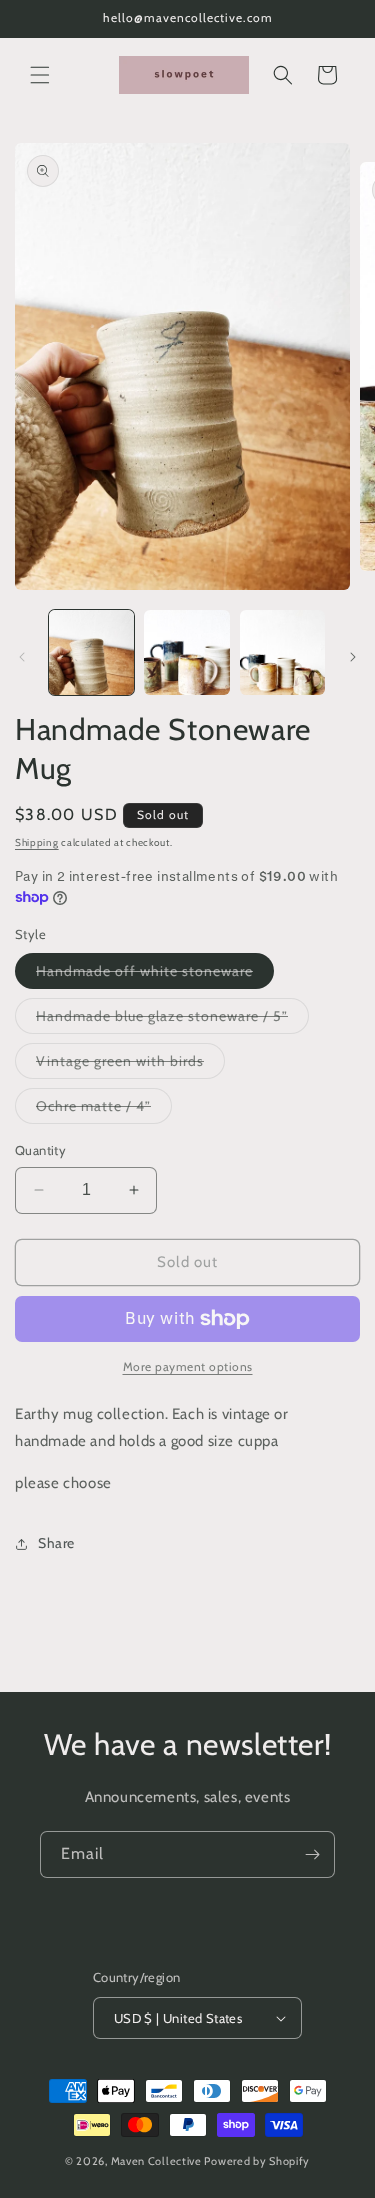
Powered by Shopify (257, 2161)
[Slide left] (22, 657)
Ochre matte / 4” (104, 1110)
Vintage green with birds (130, 1065)
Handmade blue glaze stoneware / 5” (172, 1020)
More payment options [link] (188, 1366)
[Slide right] (353, 657)
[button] (40, 75)
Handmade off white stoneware (155, 975)
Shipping (37, 842)
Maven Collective (156, 2161)
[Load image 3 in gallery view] (282, 652)
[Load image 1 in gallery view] (91, 652)
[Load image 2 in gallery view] (186, 652)
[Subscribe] (312, 1854)
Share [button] (56, 1543)
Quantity (40, 1150)
